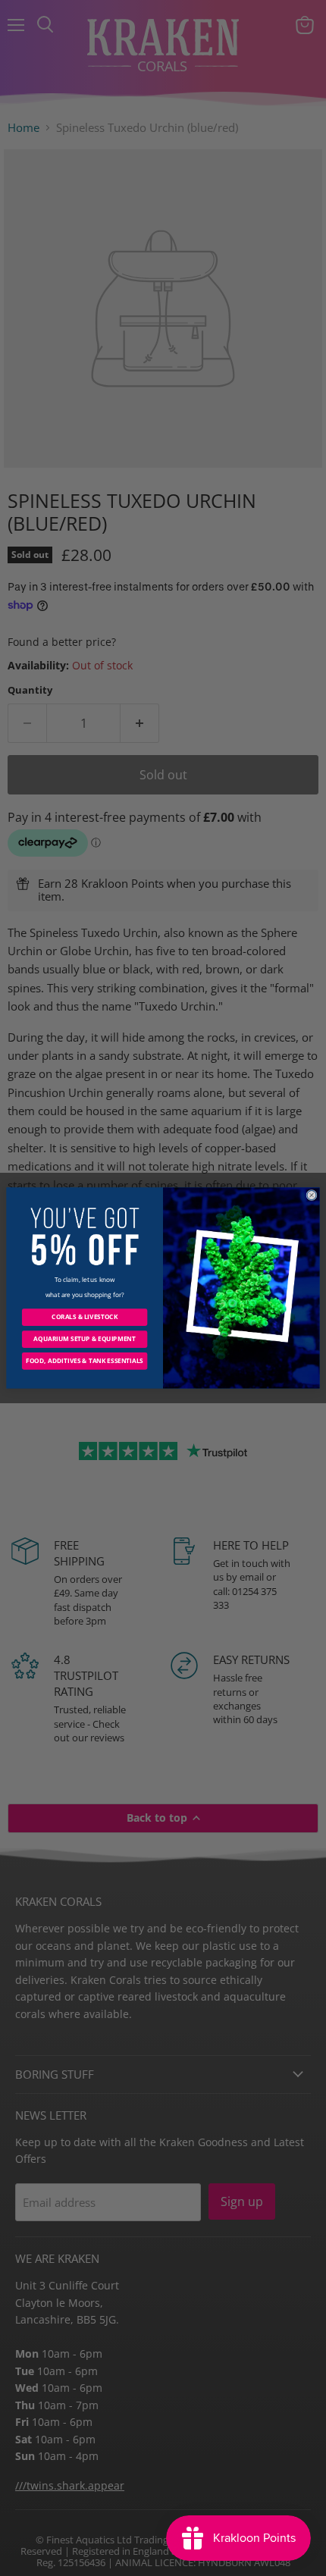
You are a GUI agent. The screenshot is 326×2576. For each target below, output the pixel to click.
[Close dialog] (312, 1195)
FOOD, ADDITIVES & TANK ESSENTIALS (85, 1361)
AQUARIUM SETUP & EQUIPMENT (84, 1339)
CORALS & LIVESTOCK (85, 1317)
